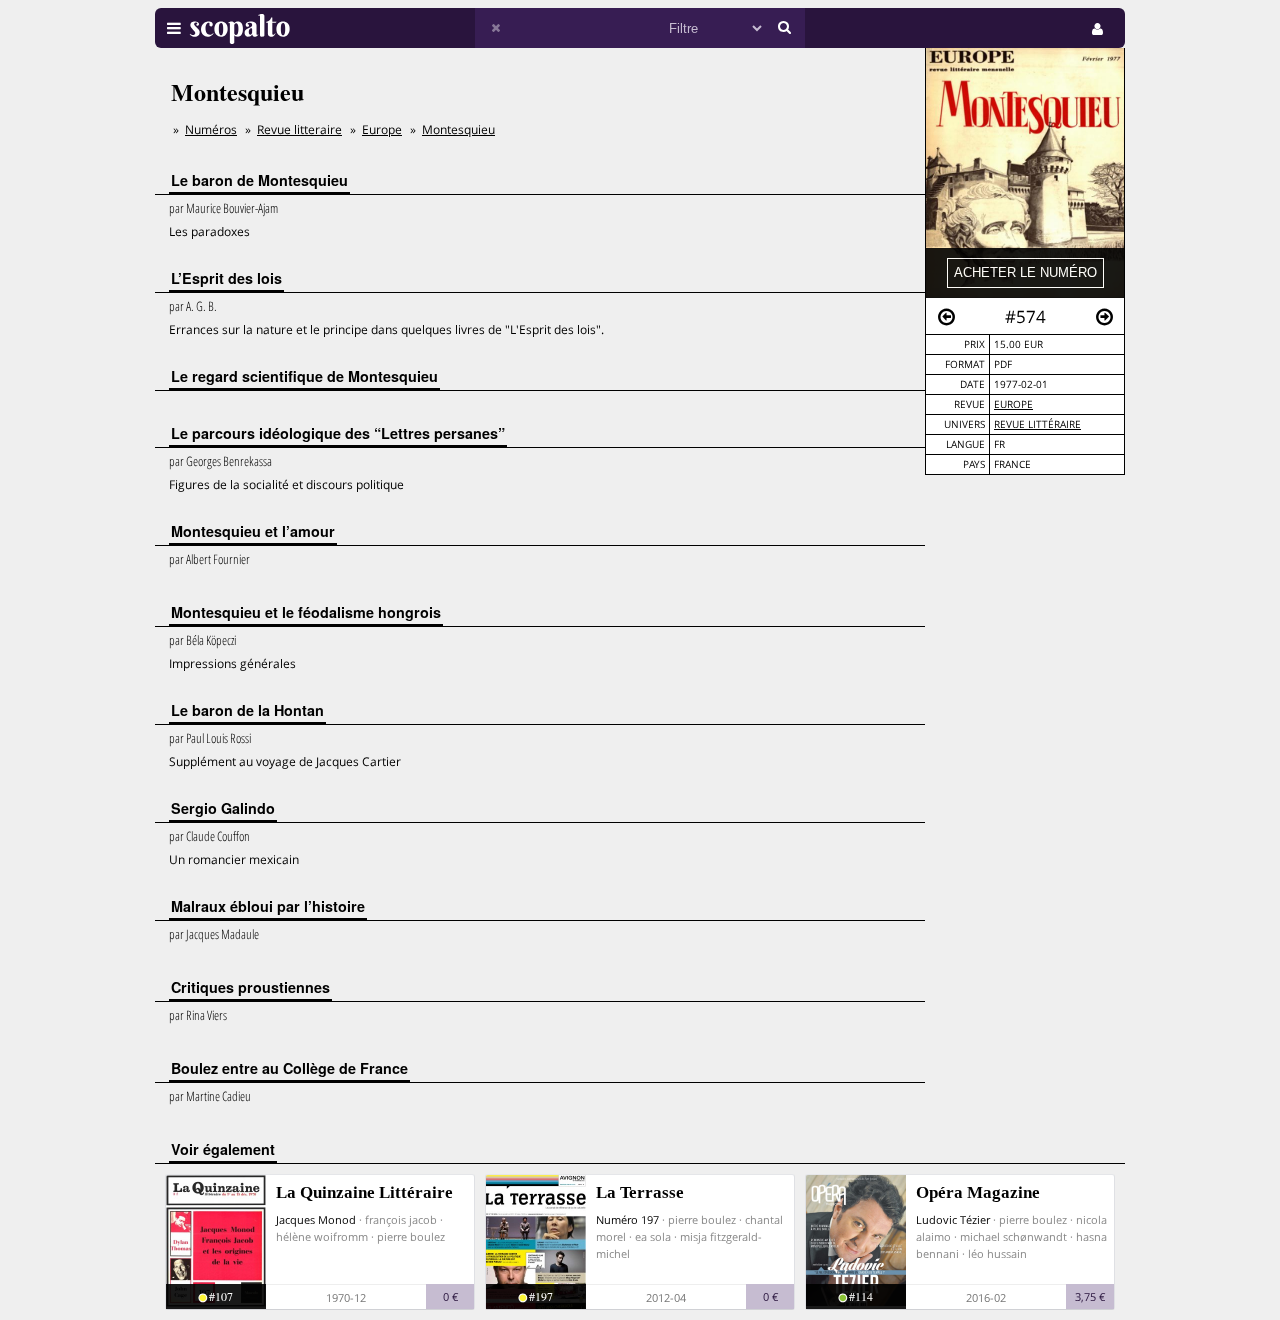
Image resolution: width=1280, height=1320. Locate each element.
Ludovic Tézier (953, 1219)
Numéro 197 (627, 1219)
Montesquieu (458, 129)
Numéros (211, 129)
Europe (1013, 404)
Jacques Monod (316, 1219)
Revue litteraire (299, 129)
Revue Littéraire (1037, 424)
